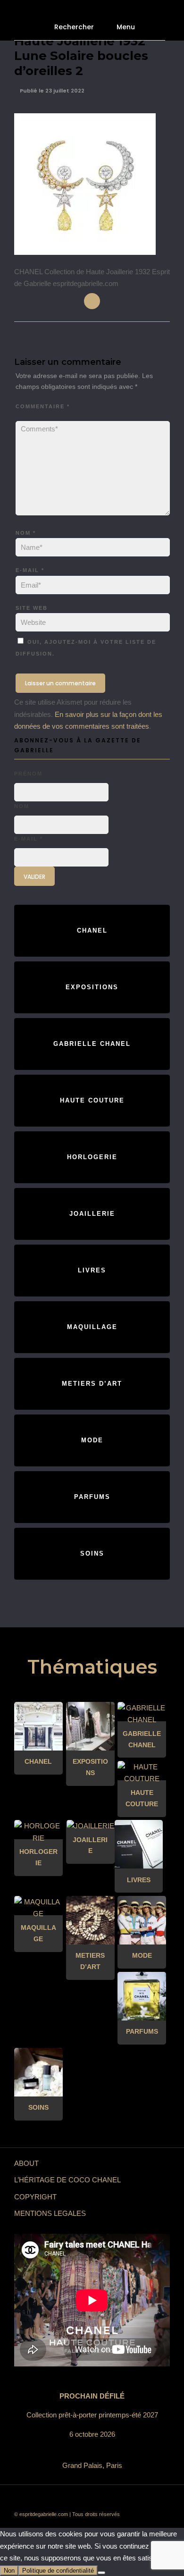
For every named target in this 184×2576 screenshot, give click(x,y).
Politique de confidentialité (58, 2571)
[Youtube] (85, 2499)
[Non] (101, 2573)
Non (9, 2571)
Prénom (28, 774)
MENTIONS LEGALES (50, 2213)
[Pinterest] (113, 2499)
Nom (26, 533)
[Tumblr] (99, 2499)
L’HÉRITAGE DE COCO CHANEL (67, 2180)
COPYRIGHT (35, 2197)
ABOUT (26, 2163)
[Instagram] (127, 2499)
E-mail (30, 570)
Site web (32, 608)
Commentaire (43, 406)
